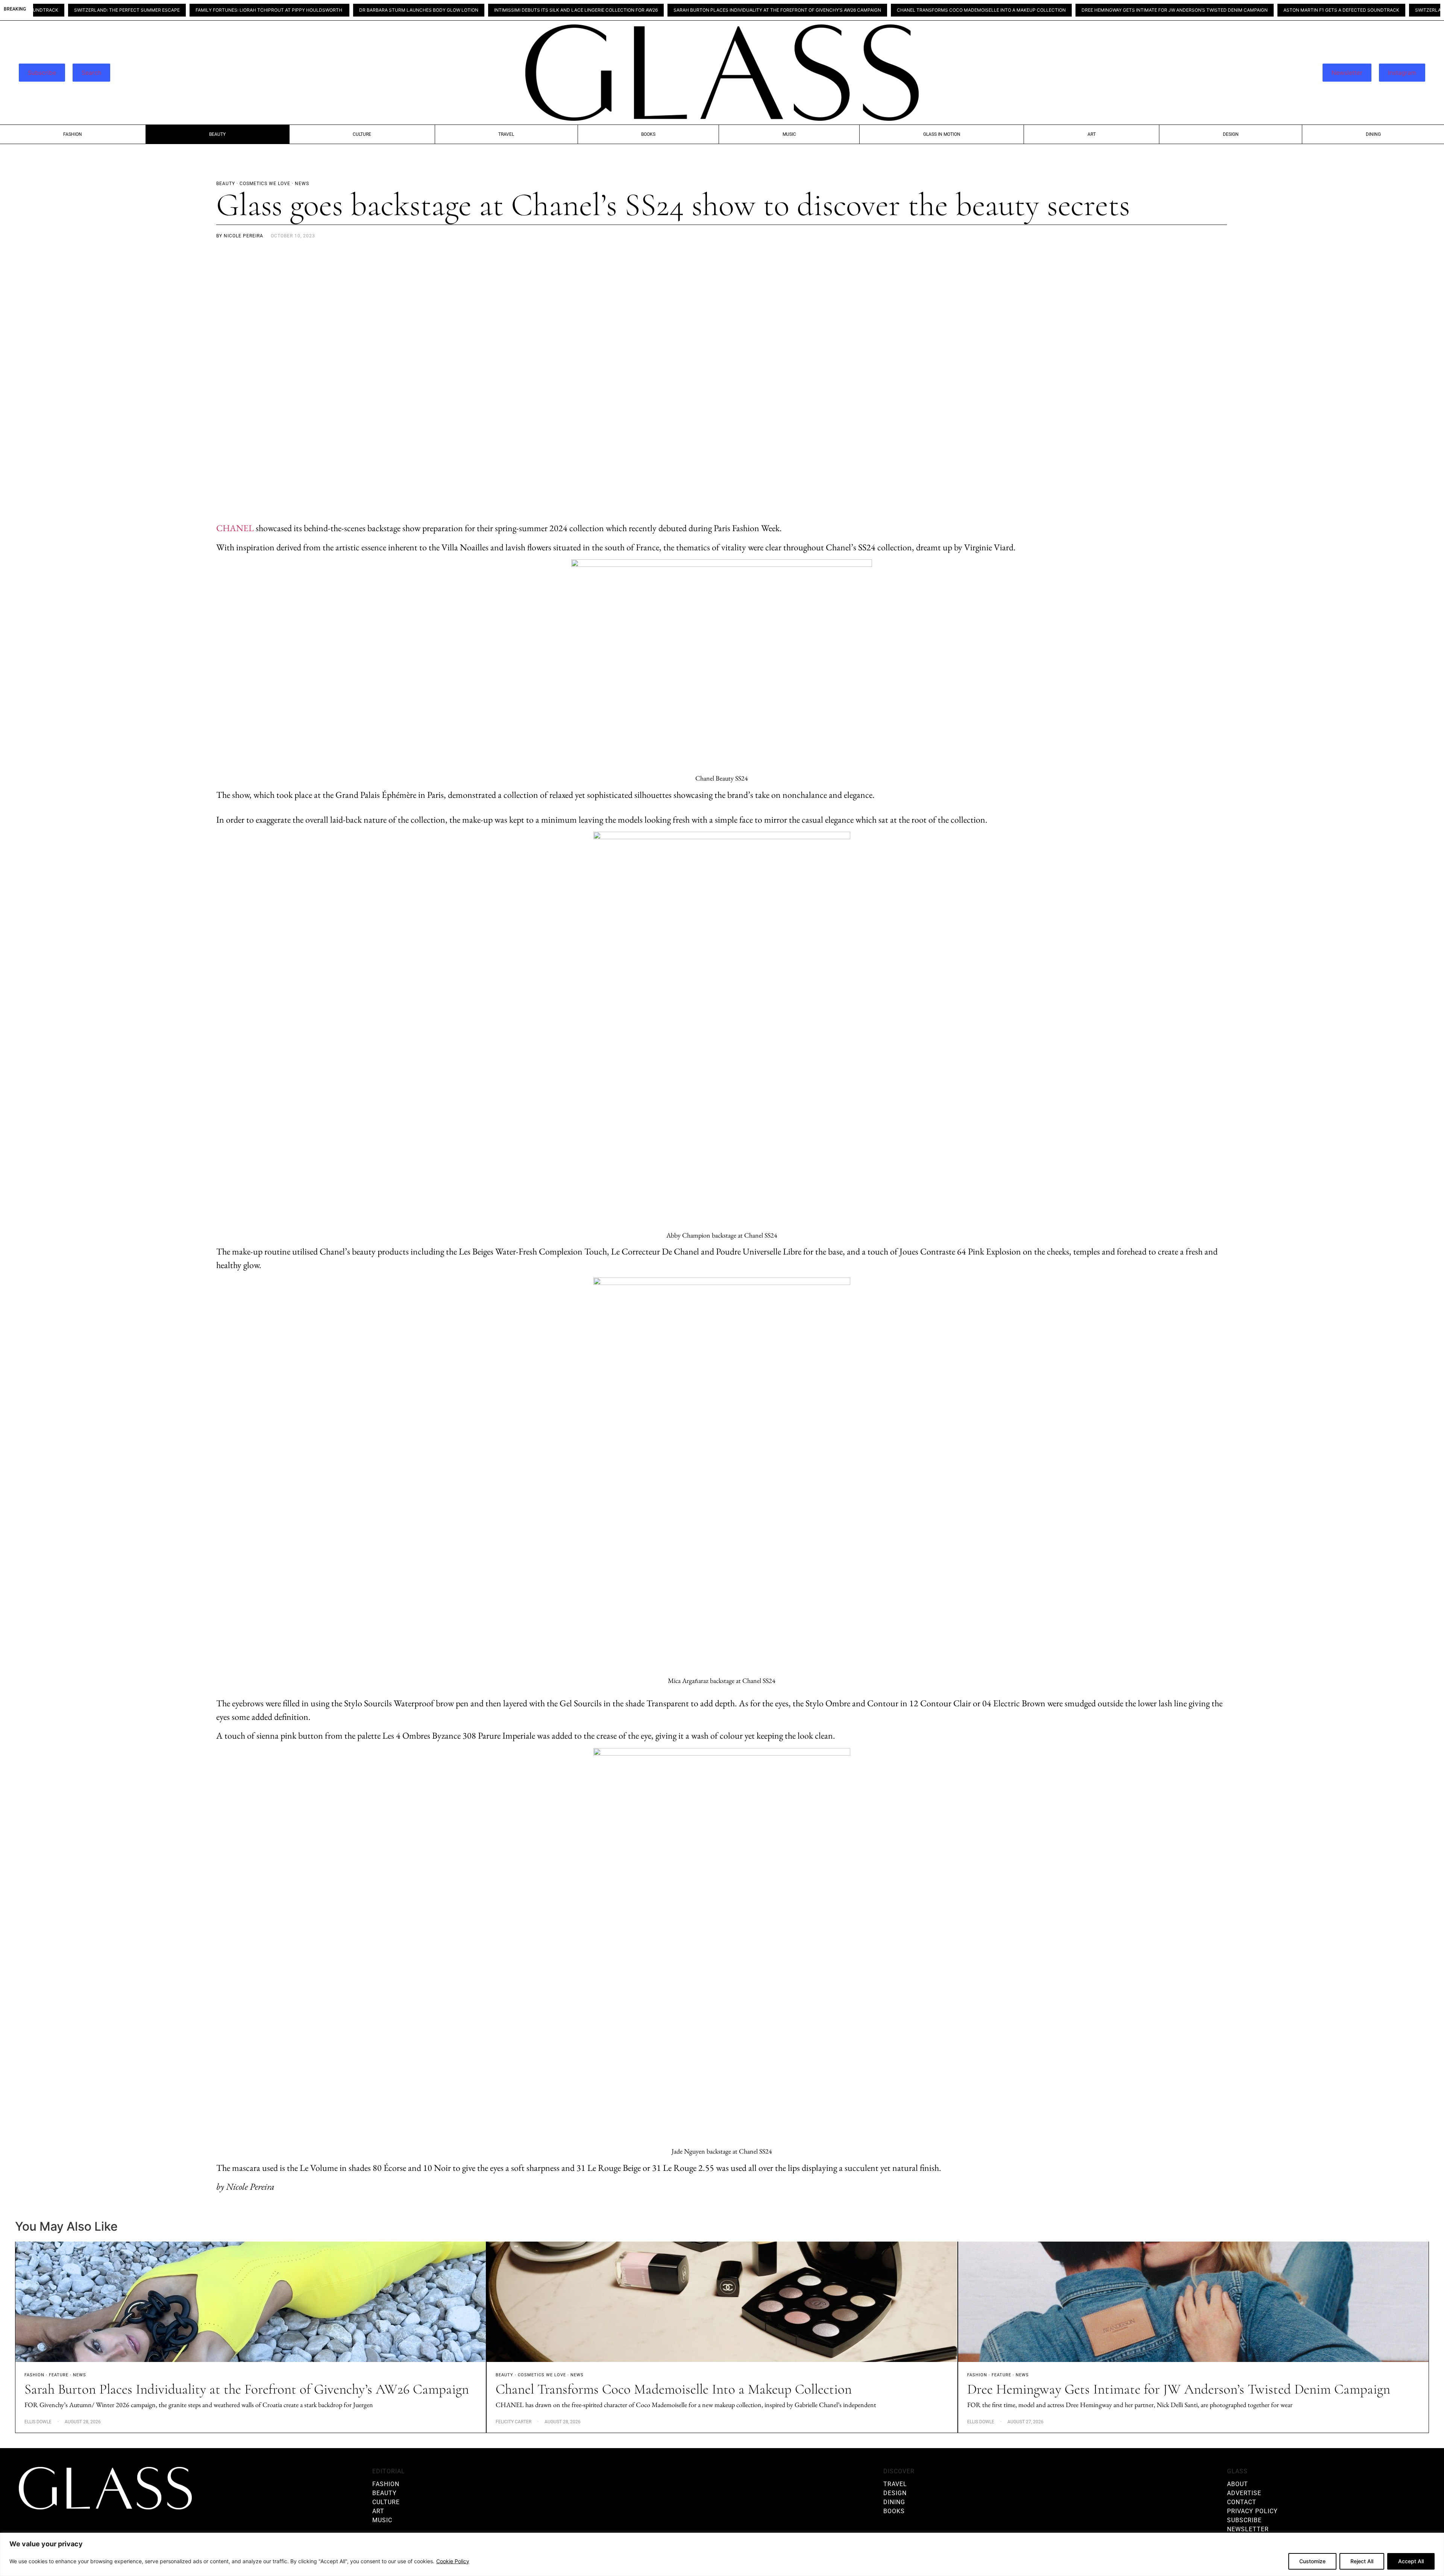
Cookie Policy (453, 2561)
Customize (1312, 2561)
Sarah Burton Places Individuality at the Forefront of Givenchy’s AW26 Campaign (629, 10)
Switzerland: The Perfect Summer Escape (1320, 10)
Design (1231, 134)
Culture (362, 134)
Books (648, 134)
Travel (506, 134)
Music (789, 134)
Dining (1373, 134)
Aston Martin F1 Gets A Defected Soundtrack (1193, 10)
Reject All (1362, 2561)
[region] (722, 2554)
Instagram (1402, 73)
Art (1092, 134)
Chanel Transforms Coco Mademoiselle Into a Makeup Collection (833, 10)
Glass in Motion (942, 134)
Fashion (73, 134)
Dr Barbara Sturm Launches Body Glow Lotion (271, 10)
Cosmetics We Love (542, 2375)
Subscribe (42, 73)
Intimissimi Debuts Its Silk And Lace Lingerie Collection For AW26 (428, 10)
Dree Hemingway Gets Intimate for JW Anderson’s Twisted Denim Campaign (1026, 10)
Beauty (217, 134)
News (80, 2375)
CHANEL (235, 528)
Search (91, 73)
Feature (59, 2375)
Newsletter (1347, 73)
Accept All (1411, 2561)
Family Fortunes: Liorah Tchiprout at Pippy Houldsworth (121, 10)
